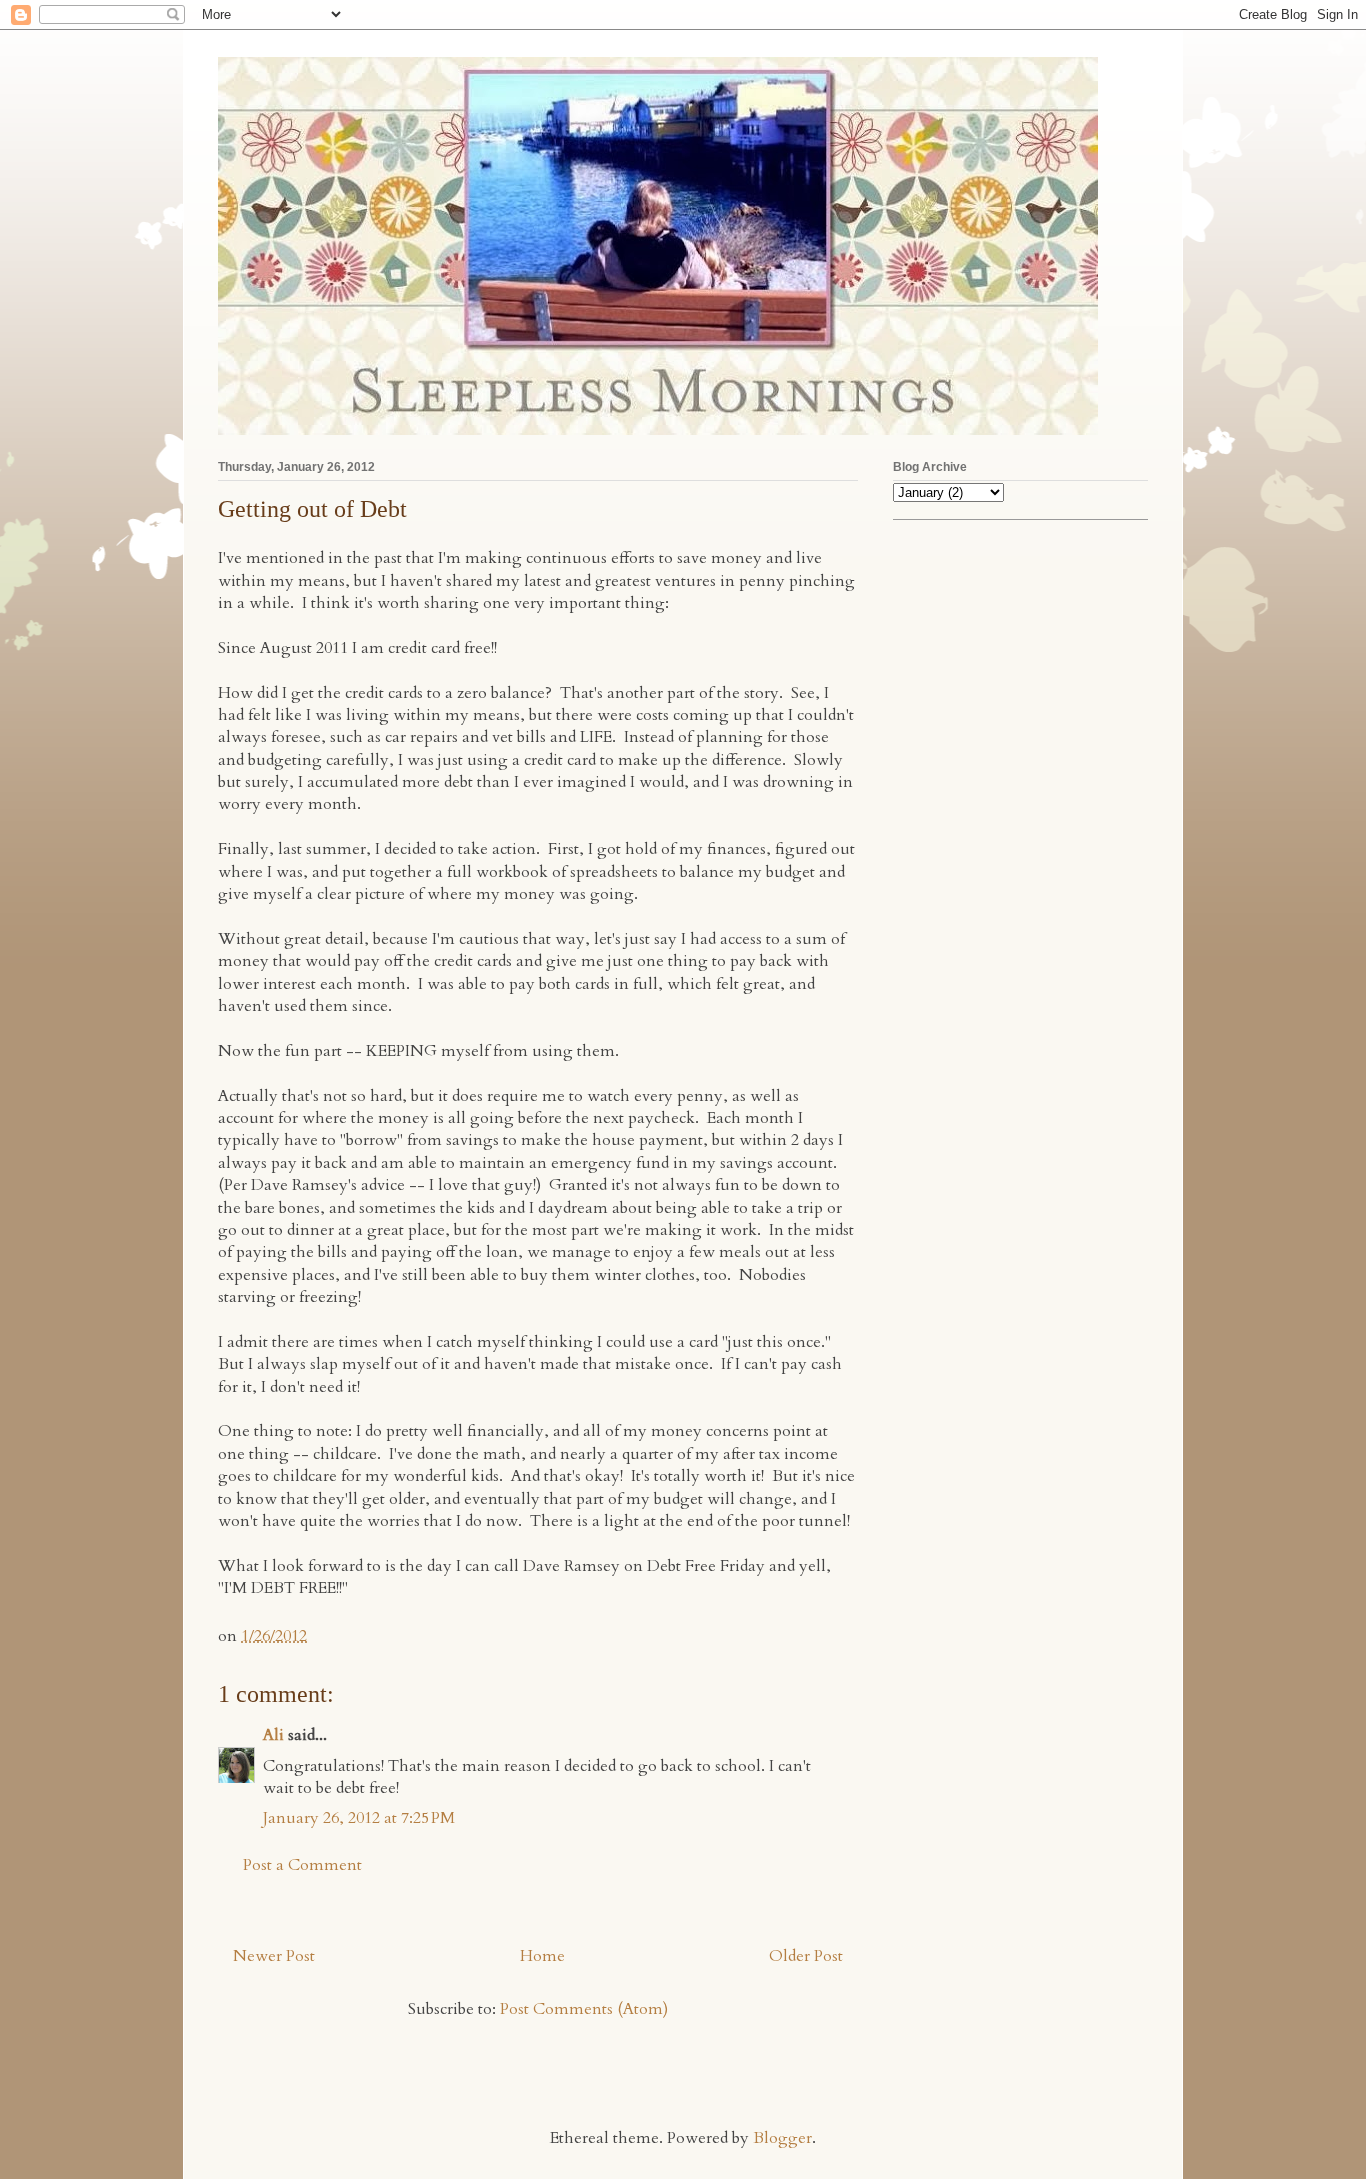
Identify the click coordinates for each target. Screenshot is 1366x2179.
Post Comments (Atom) (584, 2009)
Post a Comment (302, 1865)
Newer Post (274, 1956)
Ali (273, 1735)
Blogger (782, 2138)
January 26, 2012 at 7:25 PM (359, 1818)
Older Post (806, 1956)
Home (542, 1956)
